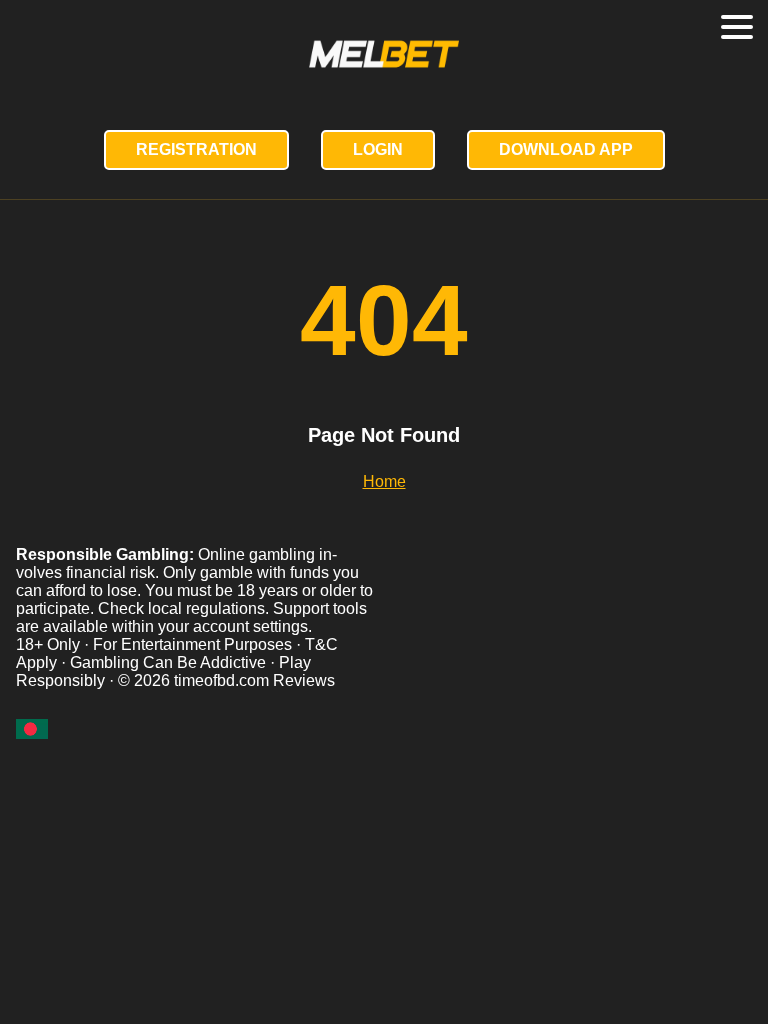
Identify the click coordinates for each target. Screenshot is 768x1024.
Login (378, 149)
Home (384, 481)
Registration (196, 149)
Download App (566, 149)
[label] (32, 728)
